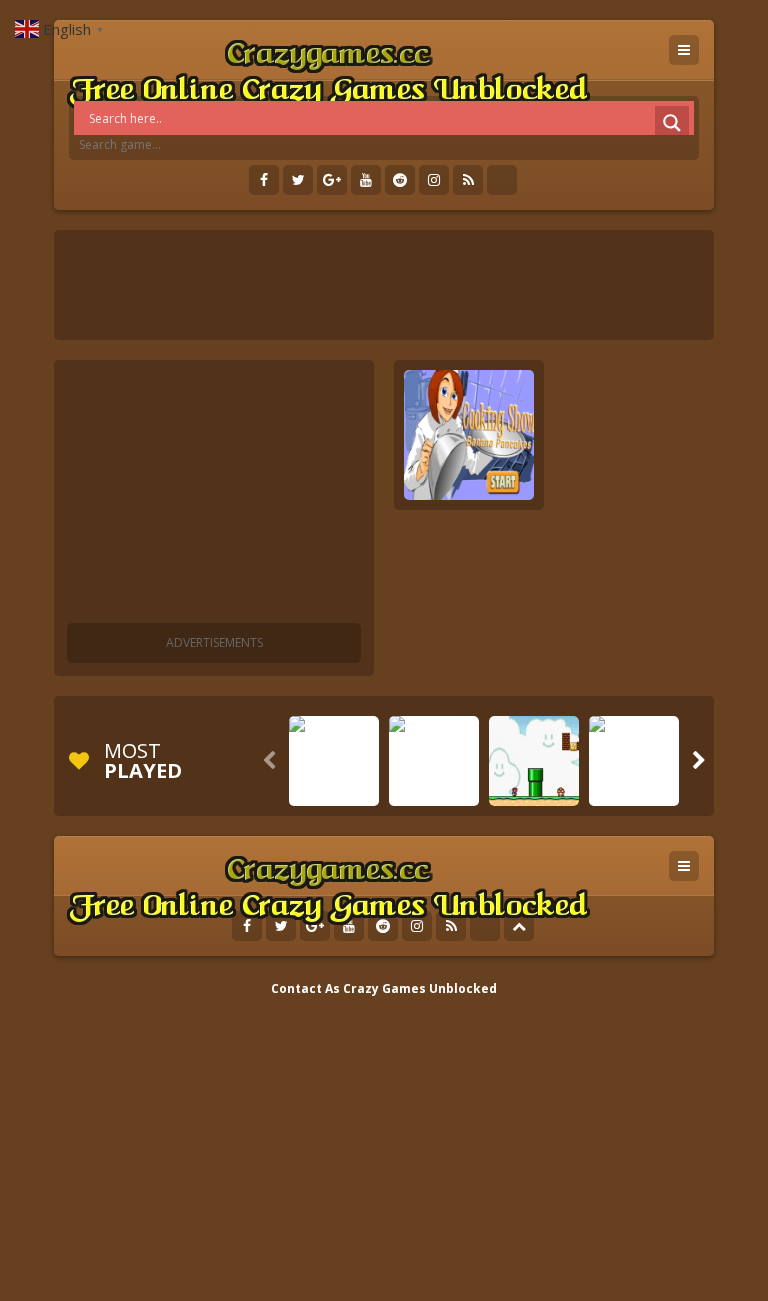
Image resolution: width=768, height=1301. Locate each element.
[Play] (334, 791)
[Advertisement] (214, 495)
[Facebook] (264, 180)
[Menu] (684, 50)
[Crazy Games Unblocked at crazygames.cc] (328, 69)
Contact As (305, 988)
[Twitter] (298, 180)
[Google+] (332, 180)
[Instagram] (434, 180)
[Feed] (468, 180)
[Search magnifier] (672, 123)
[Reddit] (400, 180)
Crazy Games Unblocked (420, 988)
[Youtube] (366, 180)
